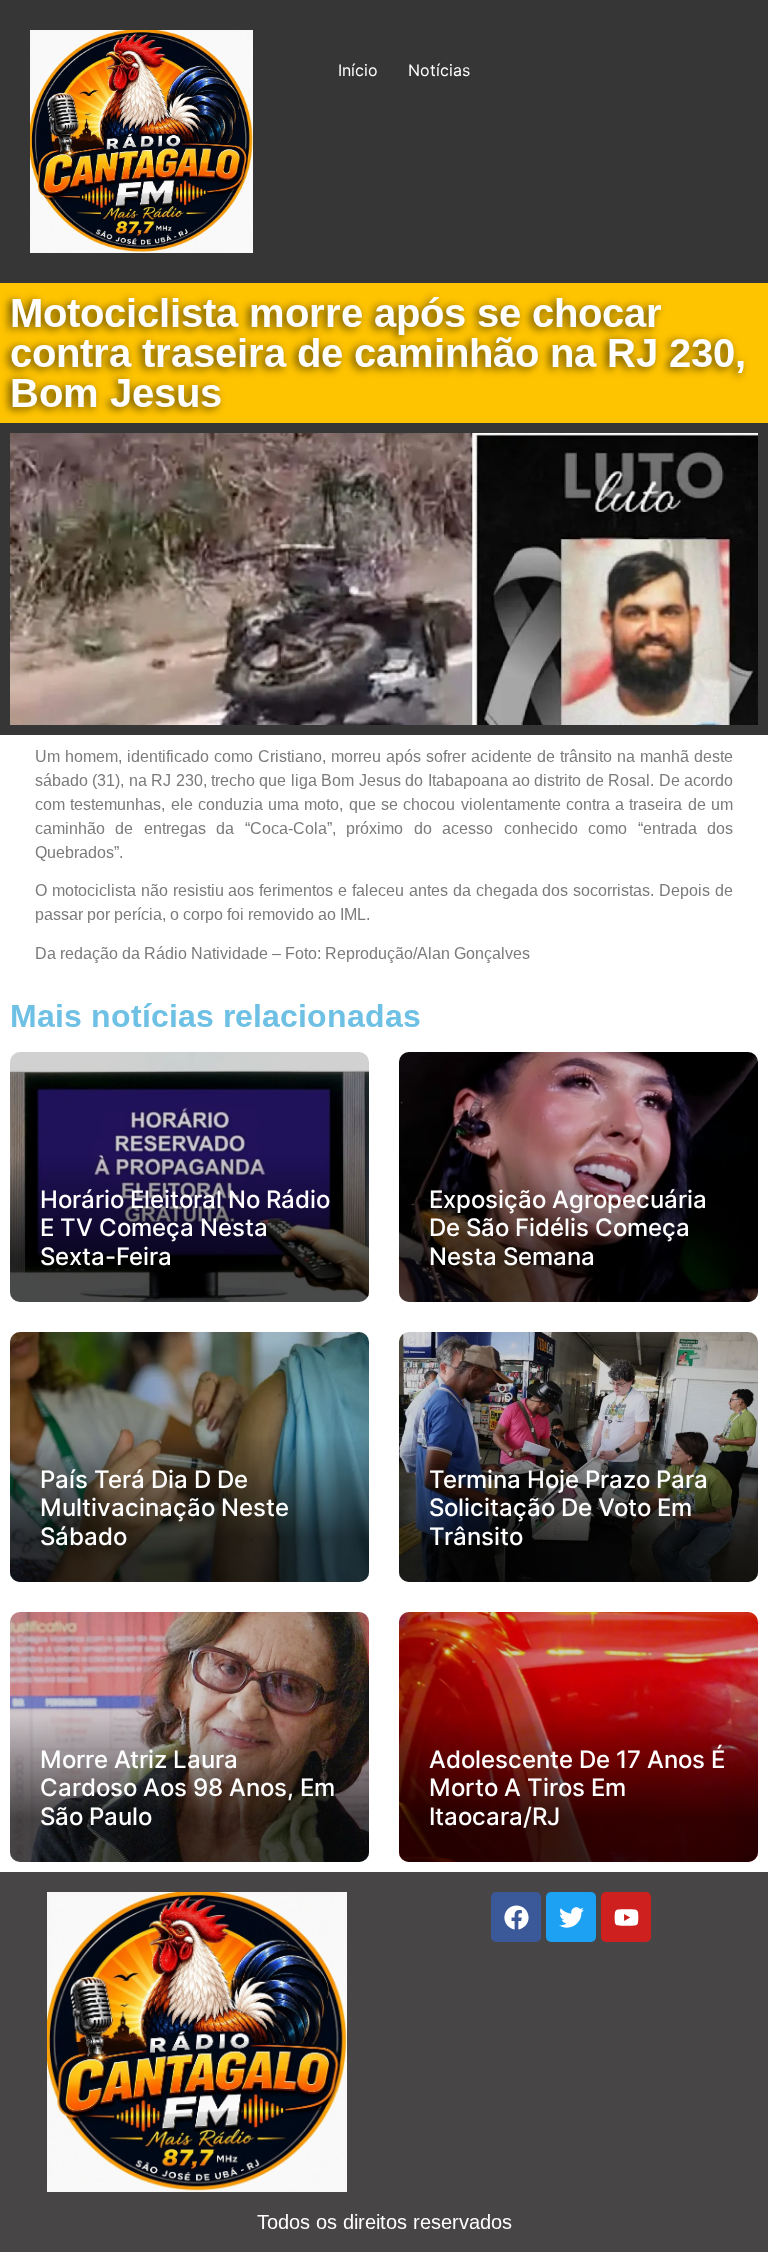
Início (358, 70)
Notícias (439, 70)
